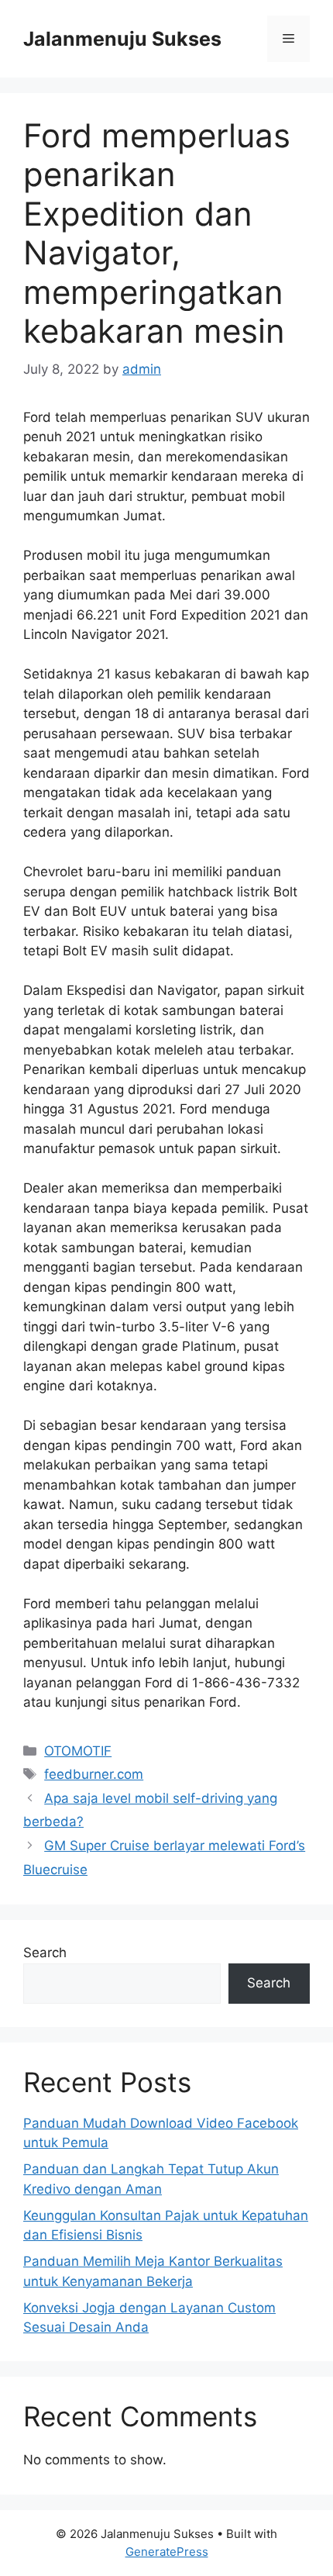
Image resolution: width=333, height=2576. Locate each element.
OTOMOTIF (78, 1751)
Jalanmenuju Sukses (122, 39)
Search (45, 1953)
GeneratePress (167, 2552)
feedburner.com (94, 1774)
